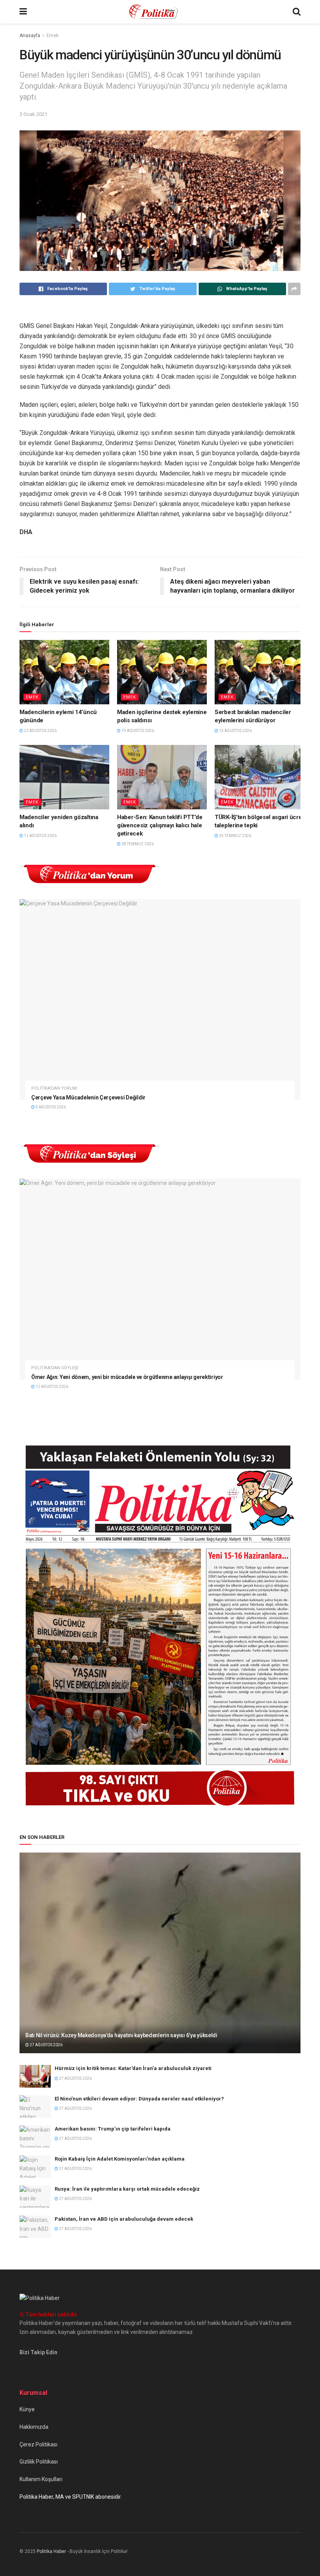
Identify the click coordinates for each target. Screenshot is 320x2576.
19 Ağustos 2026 (137, 731)
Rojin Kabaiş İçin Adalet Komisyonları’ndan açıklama (120, 2159)
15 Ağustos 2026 (235, 731)
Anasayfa (30, 36)
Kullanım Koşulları (41, 2479)
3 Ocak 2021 (33, 114)
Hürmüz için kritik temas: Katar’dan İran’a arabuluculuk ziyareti (133, 2068)
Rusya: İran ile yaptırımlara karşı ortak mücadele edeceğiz (127, 2189)
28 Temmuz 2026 (137, 844)
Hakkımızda (34, 2427)
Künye (27, 2409)
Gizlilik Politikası (39, 2462)
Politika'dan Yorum (54, 1088)
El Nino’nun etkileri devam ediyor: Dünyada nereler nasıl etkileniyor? (139, 2099)
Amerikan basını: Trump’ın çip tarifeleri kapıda (113, 2129)
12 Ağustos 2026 (52, 1387)
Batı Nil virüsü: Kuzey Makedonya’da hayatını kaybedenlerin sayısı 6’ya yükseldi (121, 2035)
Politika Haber (51, 2551)
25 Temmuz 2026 (235, 836)
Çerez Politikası (38, 2444)
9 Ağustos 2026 (50, 1107)
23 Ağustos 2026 (40, 731)
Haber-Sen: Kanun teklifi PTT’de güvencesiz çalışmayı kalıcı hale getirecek (160, 825)
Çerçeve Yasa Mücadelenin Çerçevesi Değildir (88, 1097)
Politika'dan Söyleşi (55, 1368)
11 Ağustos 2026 (40, 836)
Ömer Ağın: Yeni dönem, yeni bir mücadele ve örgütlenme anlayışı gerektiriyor (127, 1377)
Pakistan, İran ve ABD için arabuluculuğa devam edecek (124, 2219)
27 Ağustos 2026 (46, 2045)
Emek (52, 36)
